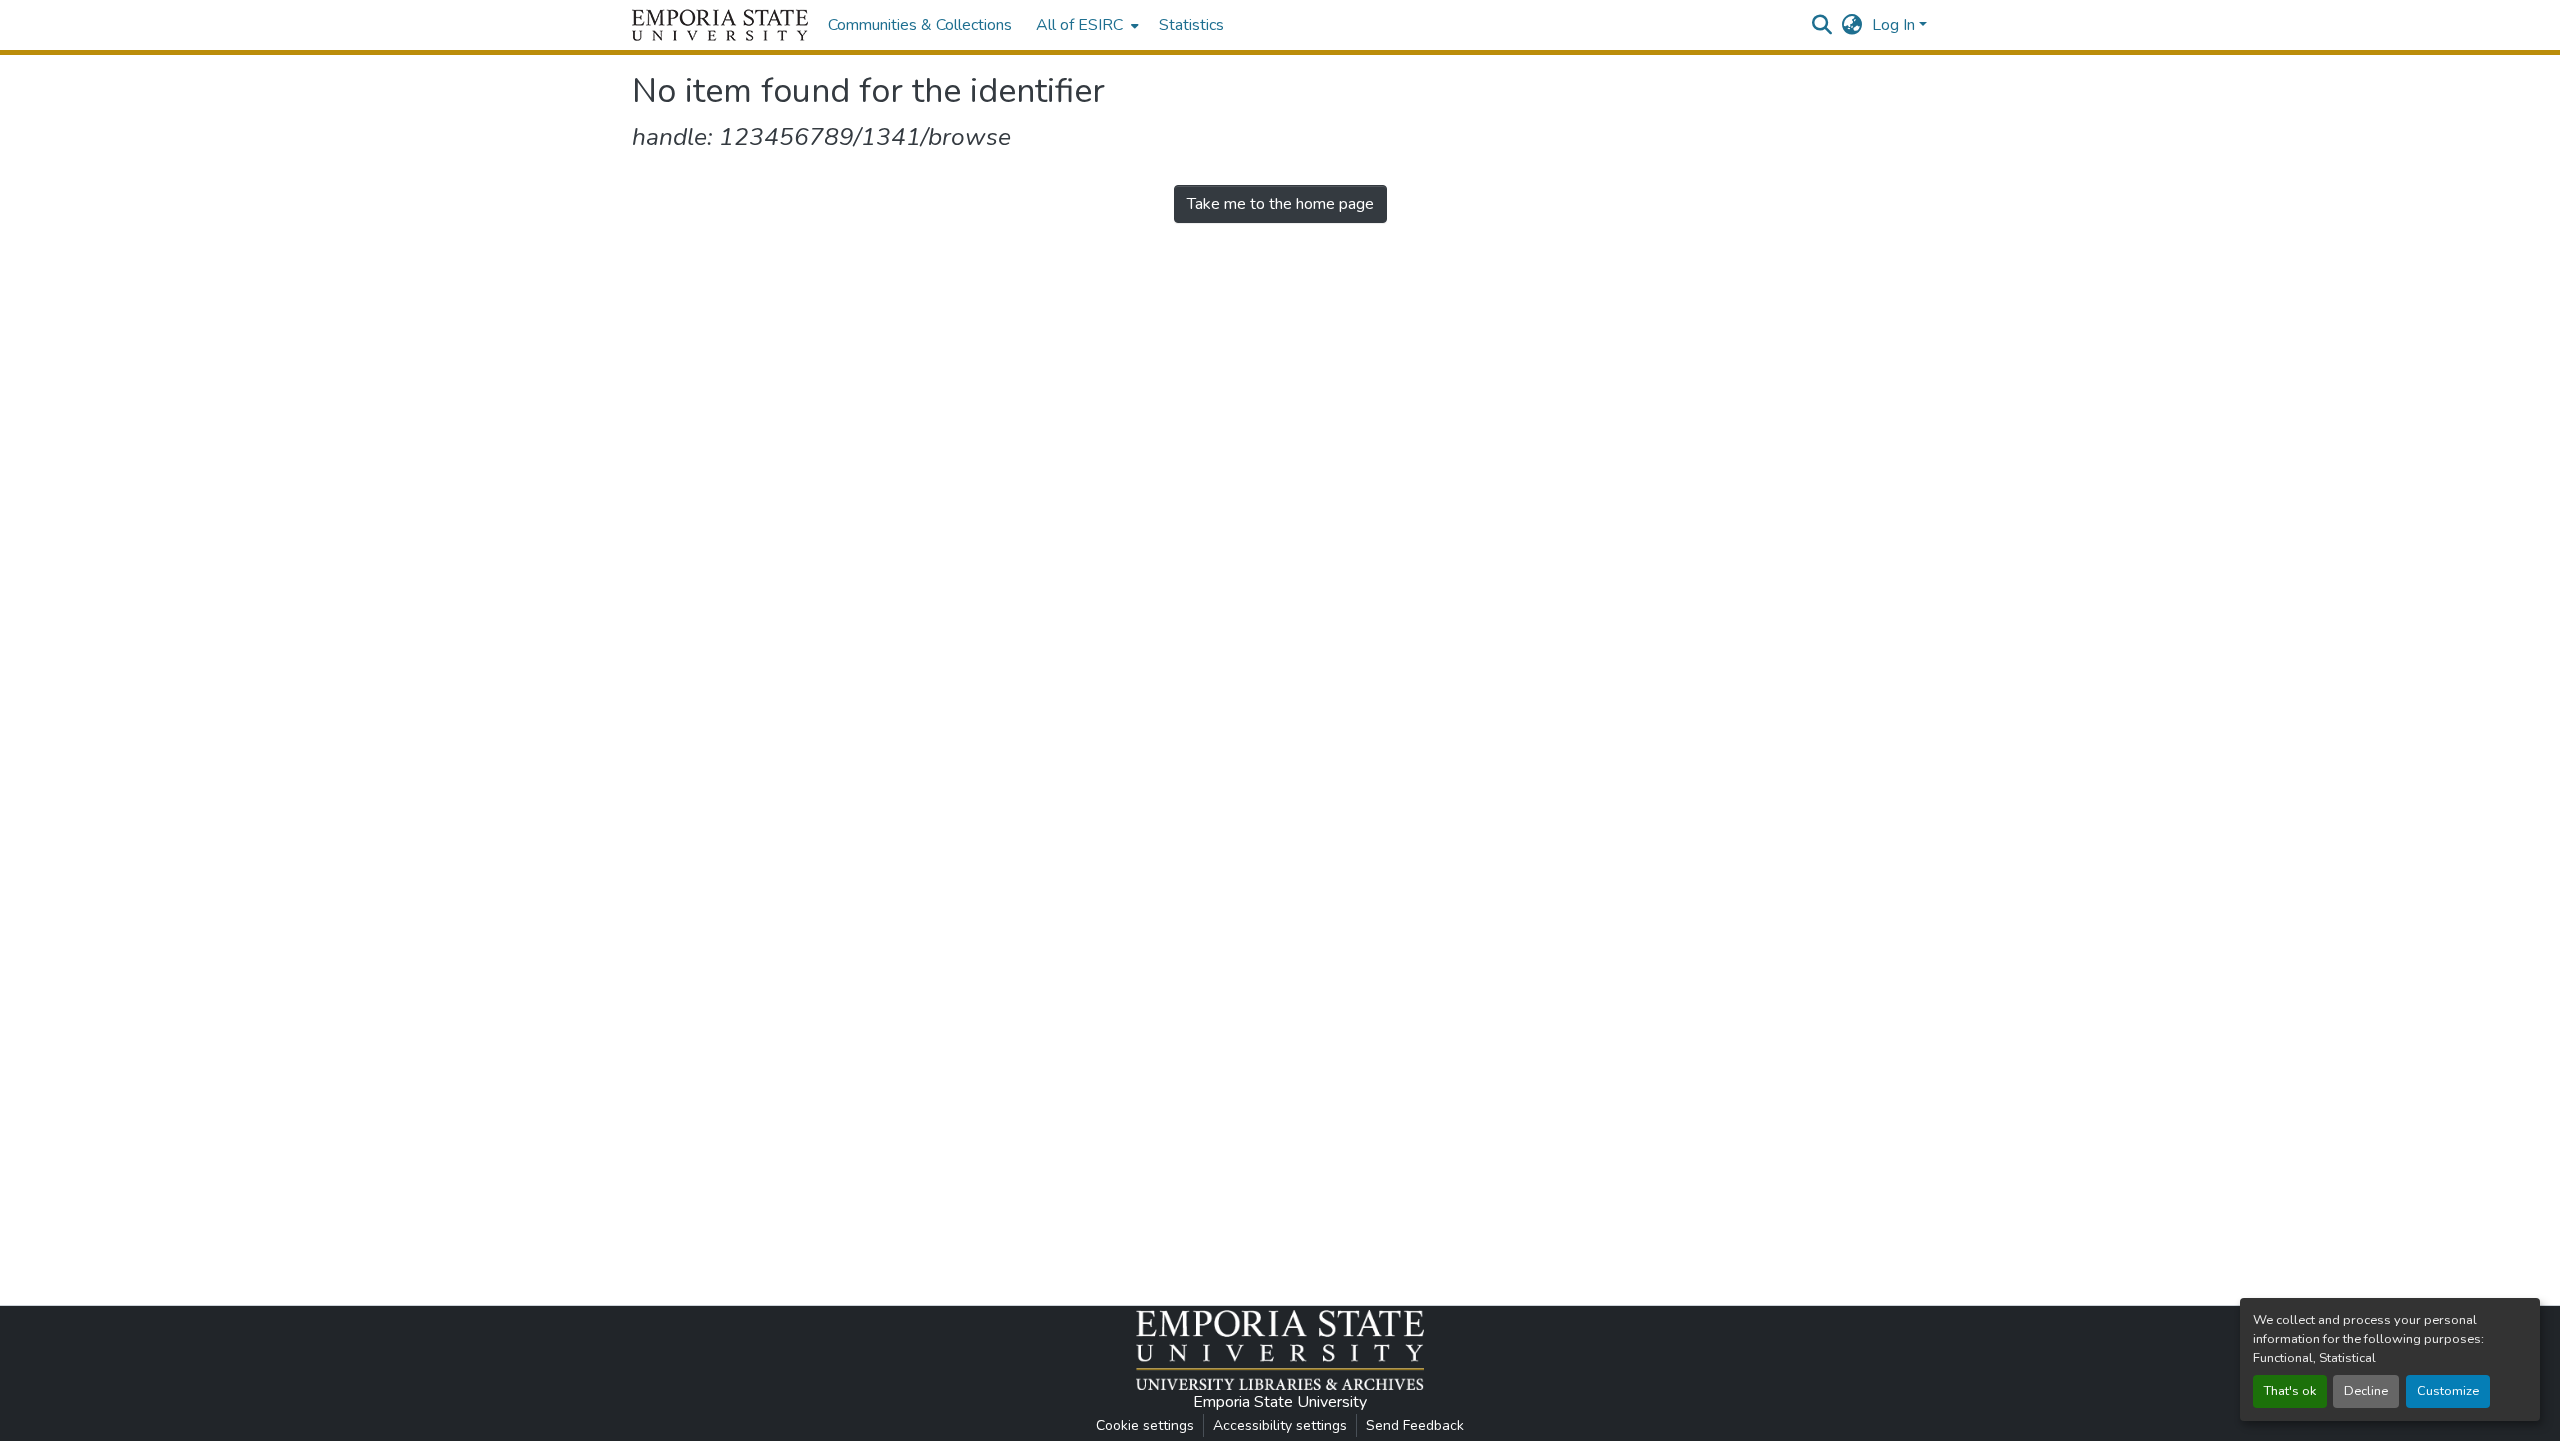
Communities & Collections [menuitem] (920, 25)
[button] (720, 25)
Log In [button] (1895, 25)
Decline (2366, 1391)
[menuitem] (1085, 25)
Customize (2448, 1391)
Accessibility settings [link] (1280, 1425)
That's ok (2290, 1391)
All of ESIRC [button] (1079, 25)
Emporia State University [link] (1280, 1402)
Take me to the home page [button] (1280, 204)
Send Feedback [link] (1415, 1425)
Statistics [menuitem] (1191, 25)
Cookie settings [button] (1145, 1425)
